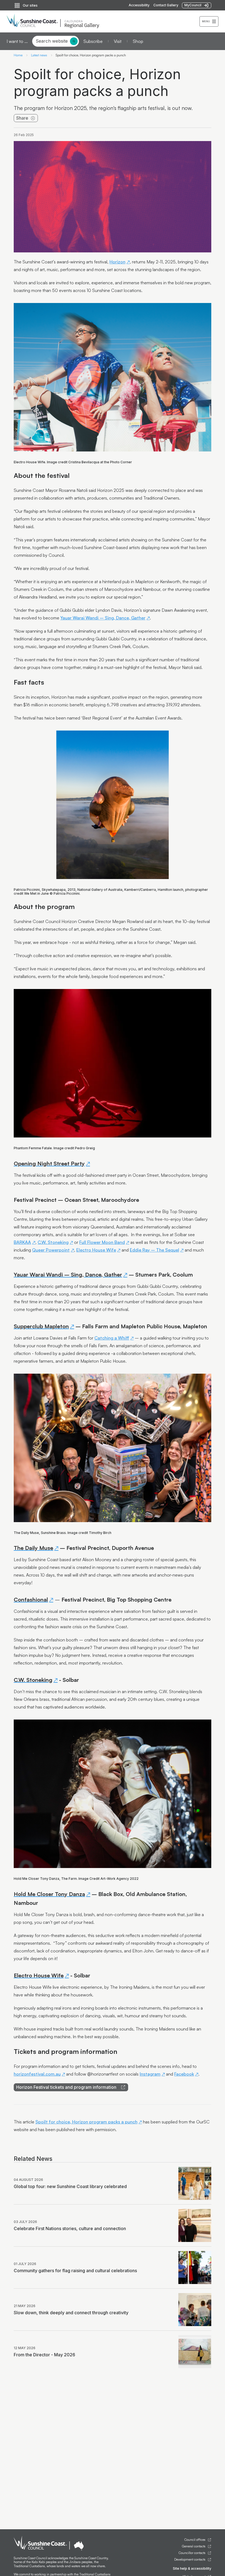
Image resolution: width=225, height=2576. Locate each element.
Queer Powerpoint (51, 1250)
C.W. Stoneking (53, 1242)
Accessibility (139, 5)
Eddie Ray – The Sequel (154, 1250)
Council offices (195, 2540)
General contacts (194, 2546)
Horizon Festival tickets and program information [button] (66, 2087)
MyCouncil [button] (193, 5)
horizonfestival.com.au (37, 2074)
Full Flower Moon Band (102, 1242)
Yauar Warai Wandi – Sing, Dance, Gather (103, 618)
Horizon (117, 262)
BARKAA (22, 1242)
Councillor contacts (192, 2553)
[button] (209, 21)
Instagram (150, 2074)
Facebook (184, 2074)
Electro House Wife (96, 1250)
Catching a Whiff (112, 1338)
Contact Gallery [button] (166, 5)
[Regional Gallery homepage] (103, 21)
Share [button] (22, 118)
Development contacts (190, 2560)
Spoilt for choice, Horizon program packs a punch (86, 2122)
